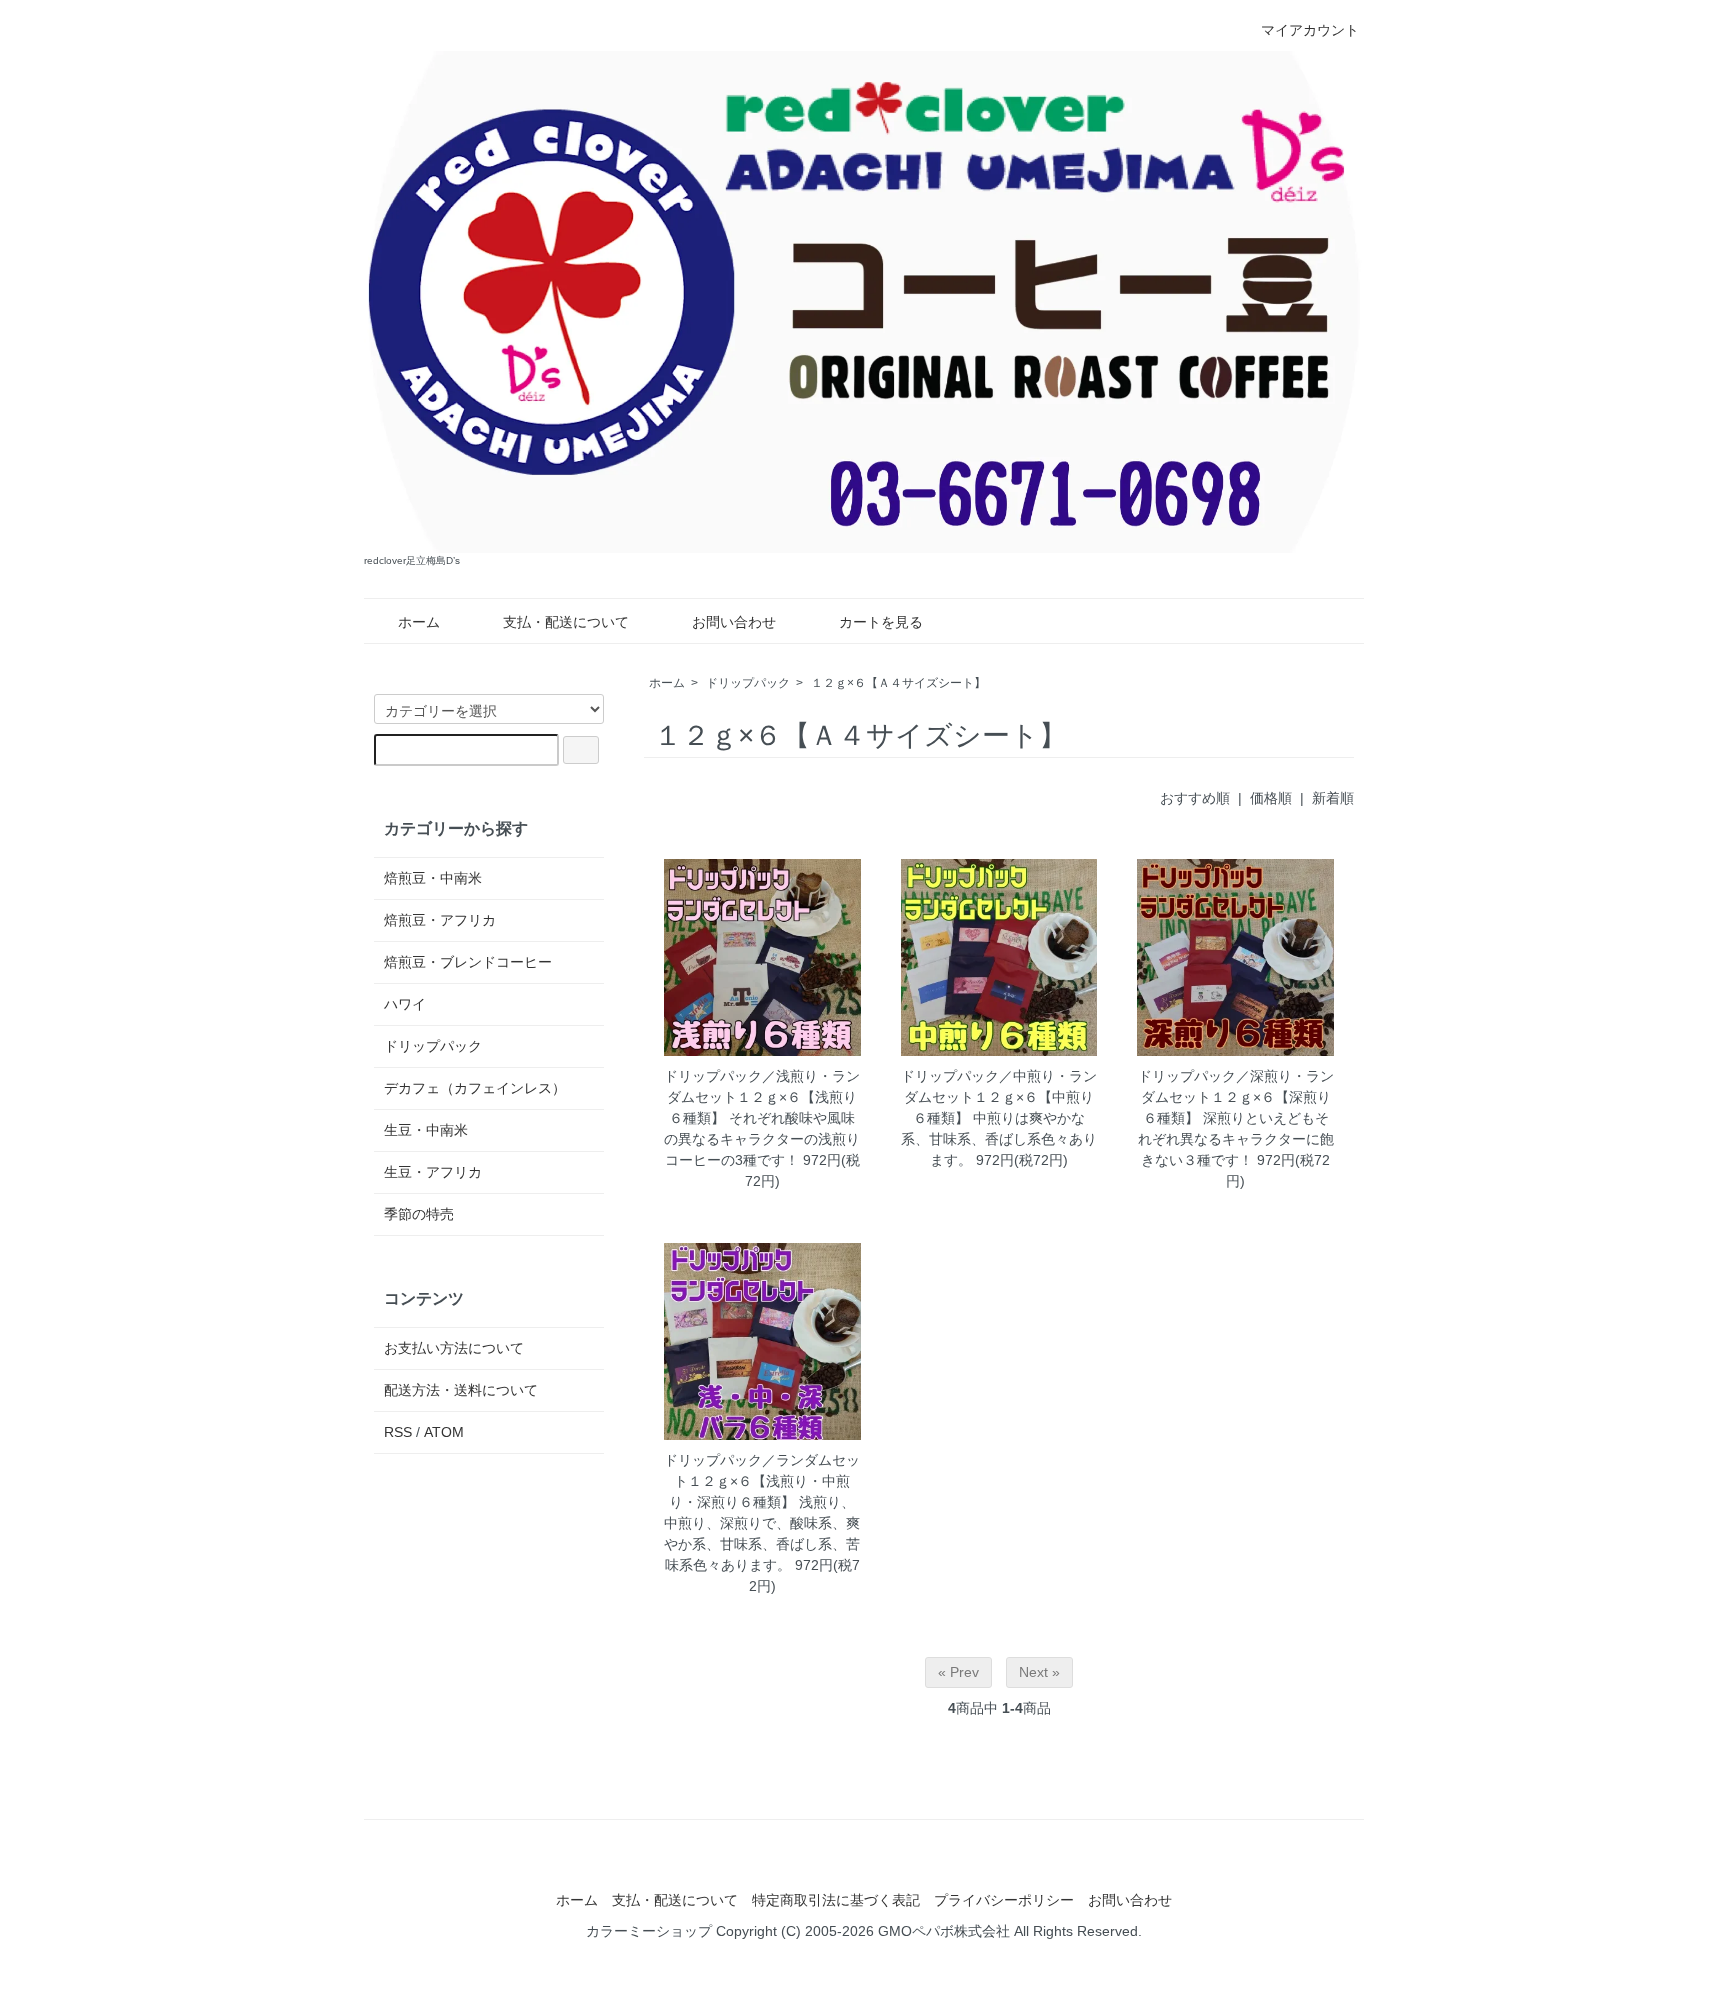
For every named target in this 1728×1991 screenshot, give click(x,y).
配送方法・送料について (461, 1390)
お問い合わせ (734, 622)
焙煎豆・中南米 (433, 878)
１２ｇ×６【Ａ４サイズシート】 (898, 683)
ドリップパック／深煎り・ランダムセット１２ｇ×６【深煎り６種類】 (1236, 1097)
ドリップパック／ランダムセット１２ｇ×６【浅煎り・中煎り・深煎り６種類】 (762, 1481)
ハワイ (405, 1004)
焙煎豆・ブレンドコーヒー (468, 962)
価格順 (1271, 798)
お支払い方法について (454, 1348)
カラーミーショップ (649, 1931)
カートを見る (881, 622)
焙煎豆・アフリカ (440, 920)
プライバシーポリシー (1004, 1900)
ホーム (419, 622)
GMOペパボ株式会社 (944, 1931)
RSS (398, 1432)
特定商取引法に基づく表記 (836, 1900)
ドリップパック (748, 683)
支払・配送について (566, 622)
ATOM (444, 1432)
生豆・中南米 (426, 1130)
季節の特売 (419, 1214)
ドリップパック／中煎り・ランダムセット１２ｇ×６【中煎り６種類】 (999, 1097)
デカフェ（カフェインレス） (475, 1088)
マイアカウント (1310, 30)
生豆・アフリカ (433, 1172)
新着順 (1333, 798)
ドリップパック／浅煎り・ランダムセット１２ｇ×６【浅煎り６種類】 (762, 1097)
